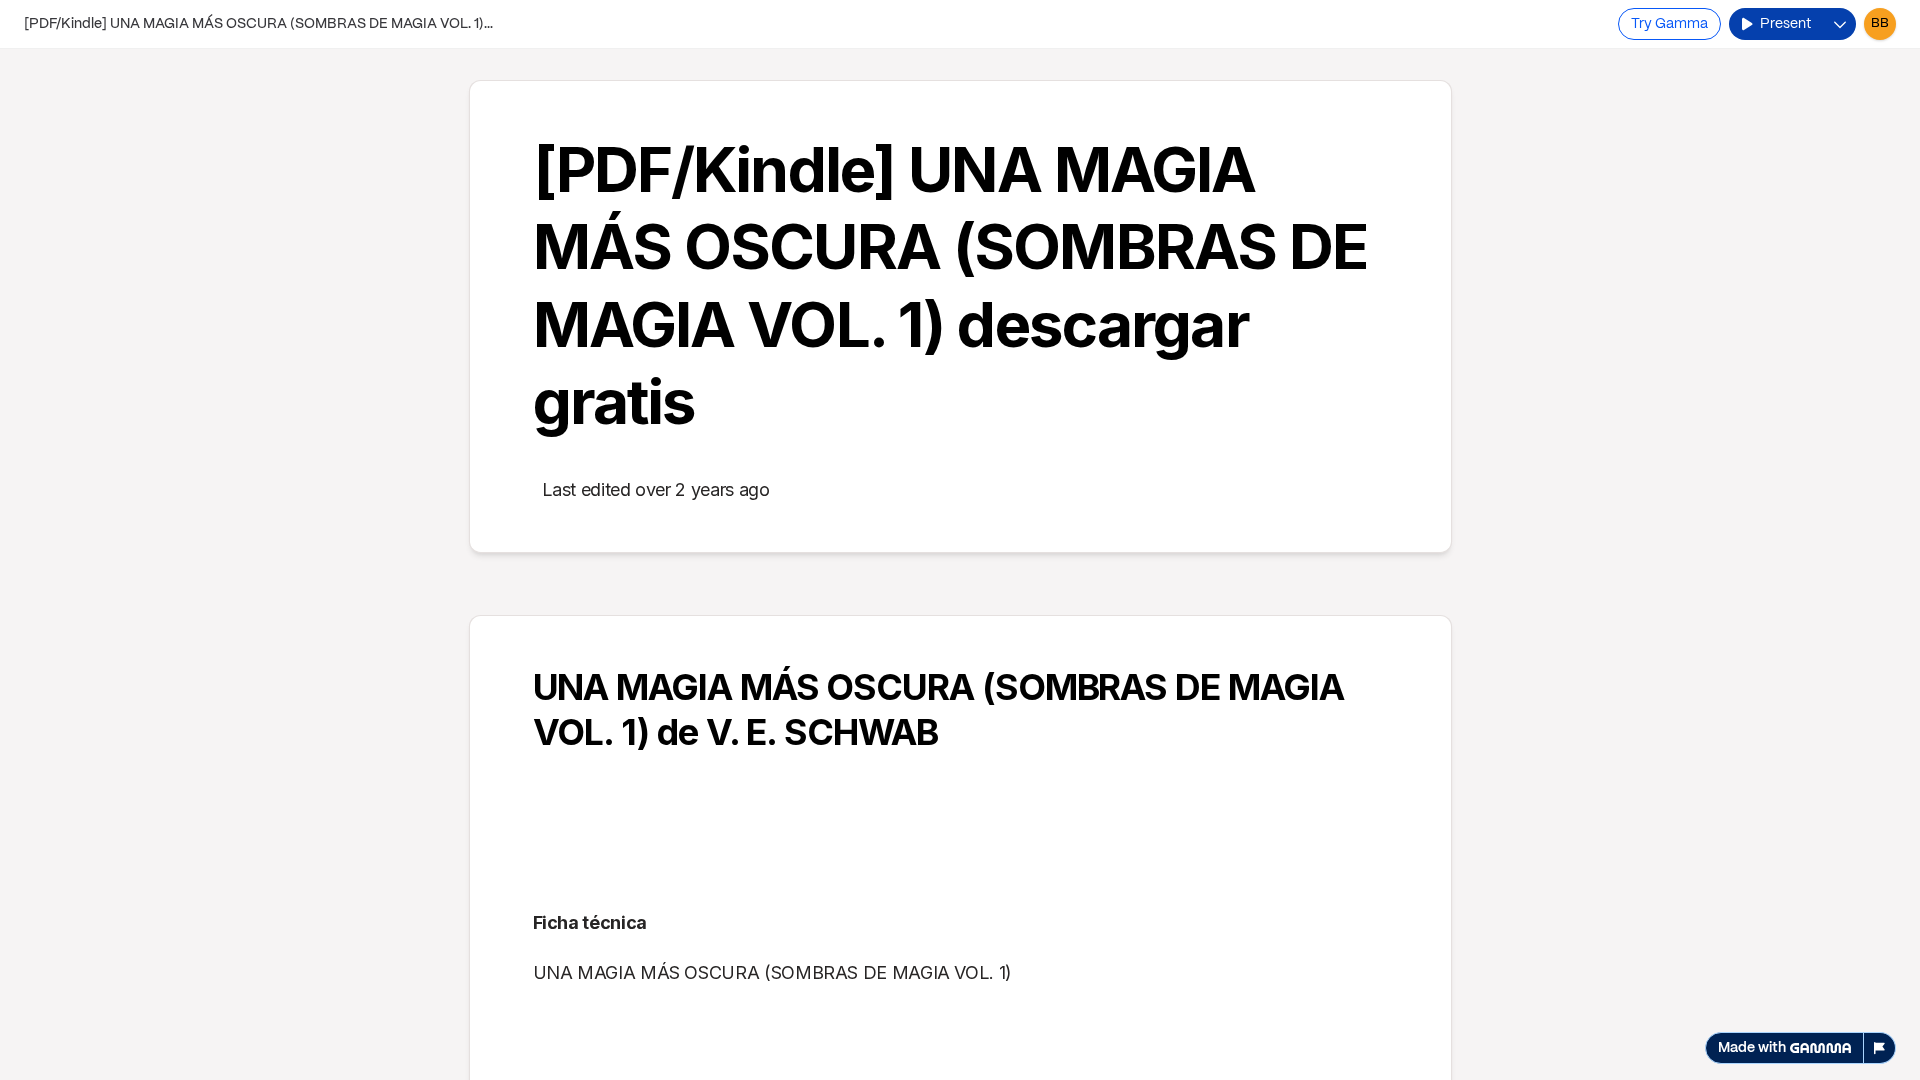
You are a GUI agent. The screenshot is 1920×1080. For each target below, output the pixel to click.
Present (1785, 24)
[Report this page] (1880, 1048)
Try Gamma (1669, 24)
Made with (1752, 1048)
